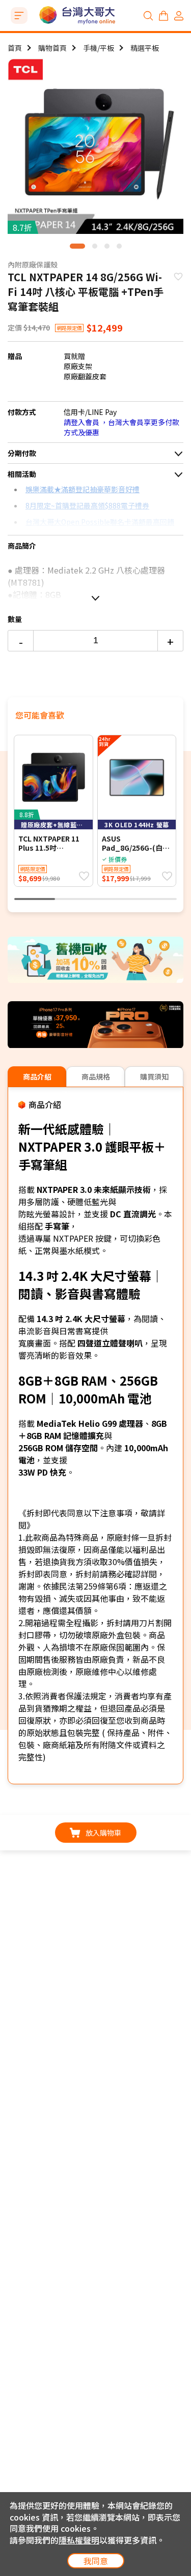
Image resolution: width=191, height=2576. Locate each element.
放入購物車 (103, 1833)
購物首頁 (52, 48)
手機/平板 (99, 48)
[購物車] (163, 16)
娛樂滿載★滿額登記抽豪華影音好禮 (83, 489)
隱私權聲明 (79, 2540)
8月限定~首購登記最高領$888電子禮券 (87, 505)
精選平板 (145, 48)
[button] (77, 246)
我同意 (96, 2561)
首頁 (15, 48)
